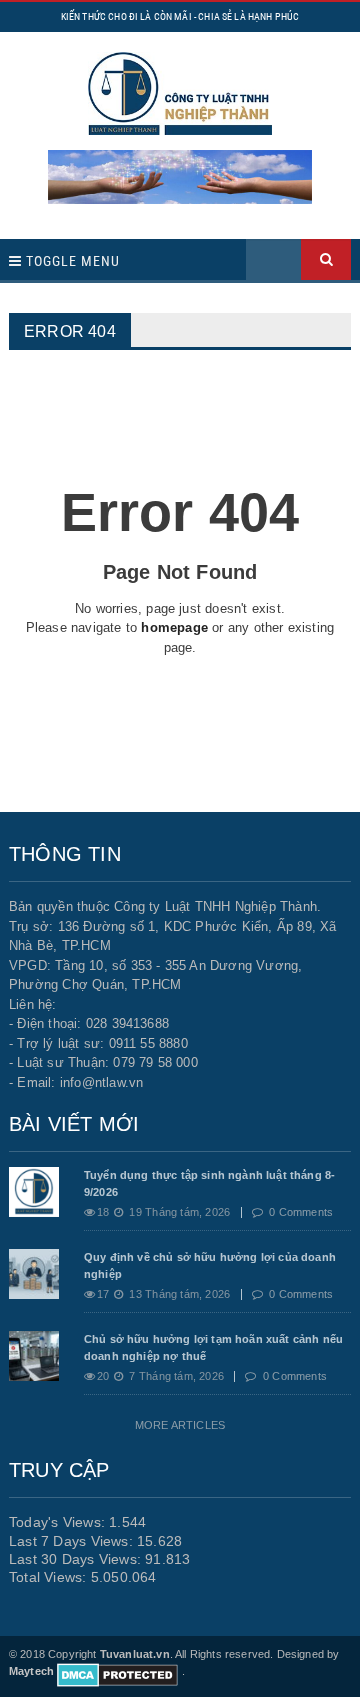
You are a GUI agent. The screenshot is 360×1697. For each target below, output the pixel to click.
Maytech (31, 1671)
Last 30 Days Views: (77, 1559)
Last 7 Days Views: (73, 1541)
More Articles (180, 1425)
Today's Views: (59, 1522)
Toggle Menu (71, 261)
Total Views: (50, 1577)
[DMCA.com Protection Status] (117, 1671)
